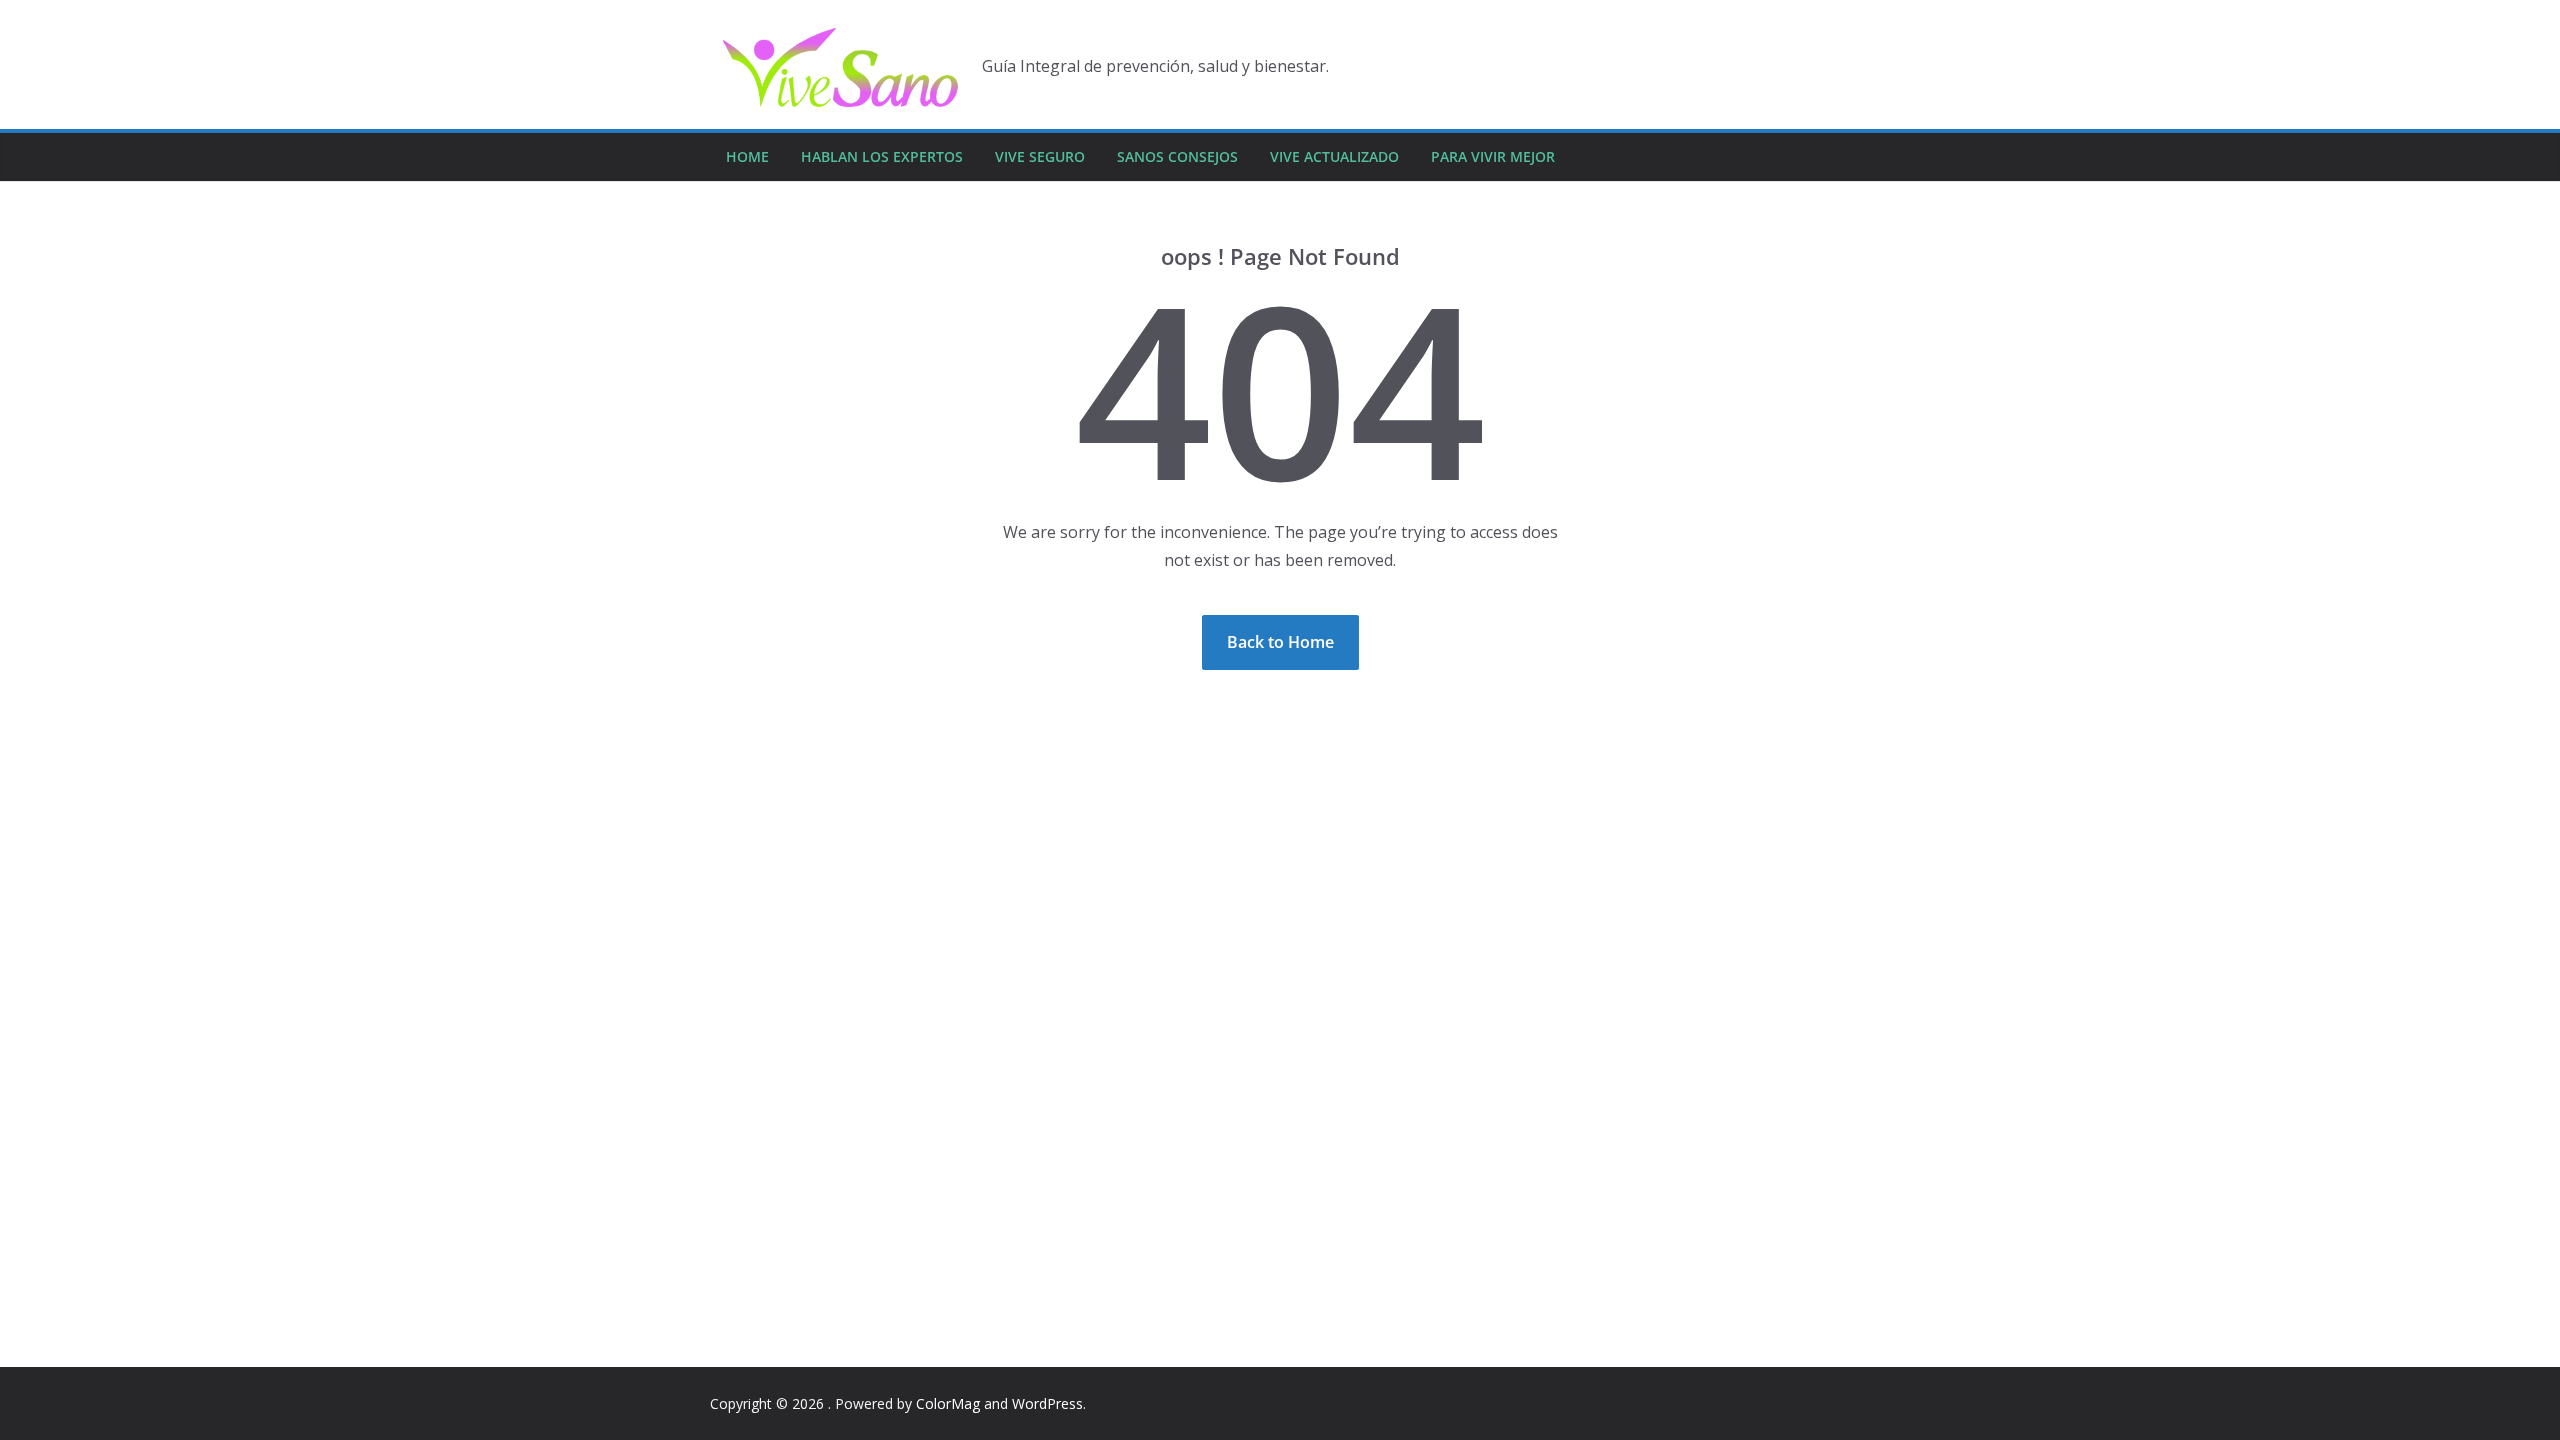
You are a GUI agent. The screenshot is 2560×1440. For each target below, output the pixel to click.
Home (747, 156)
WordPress (1047, 1403)
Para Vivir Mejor (1493, 156)
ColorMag (948, 1403)
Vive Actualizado (1334, 156)
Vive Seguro (1040, 156)
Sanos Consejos (1177, 156)
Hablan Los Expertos (882, 156)
